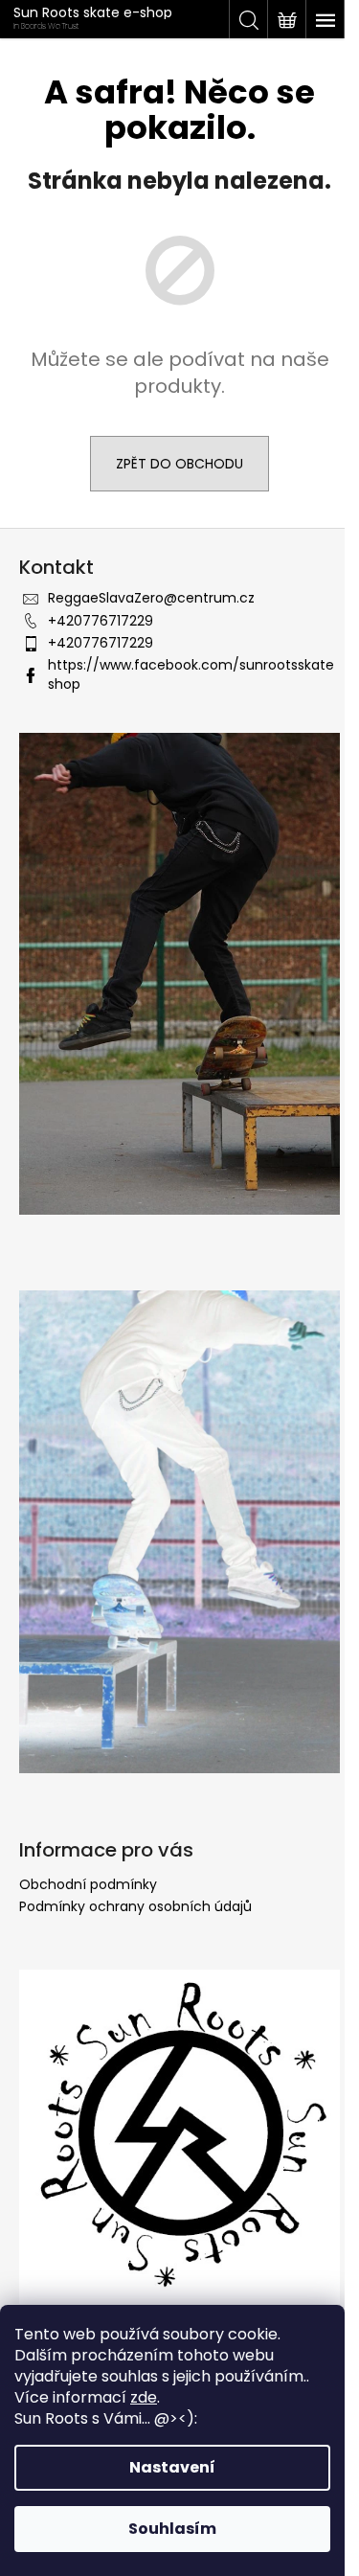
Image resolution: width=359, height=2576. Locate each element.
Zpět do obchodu (179, 464)
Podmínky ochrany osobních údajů (135, 1906)
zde (144, 2397)
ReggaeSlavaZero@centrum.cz (151, 598)
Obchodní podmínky (88, 1884)
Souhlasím (172, 2529)
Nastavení (172, 2467)
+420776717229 (101, 621)
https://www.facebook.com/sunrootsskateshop (191, 674)
